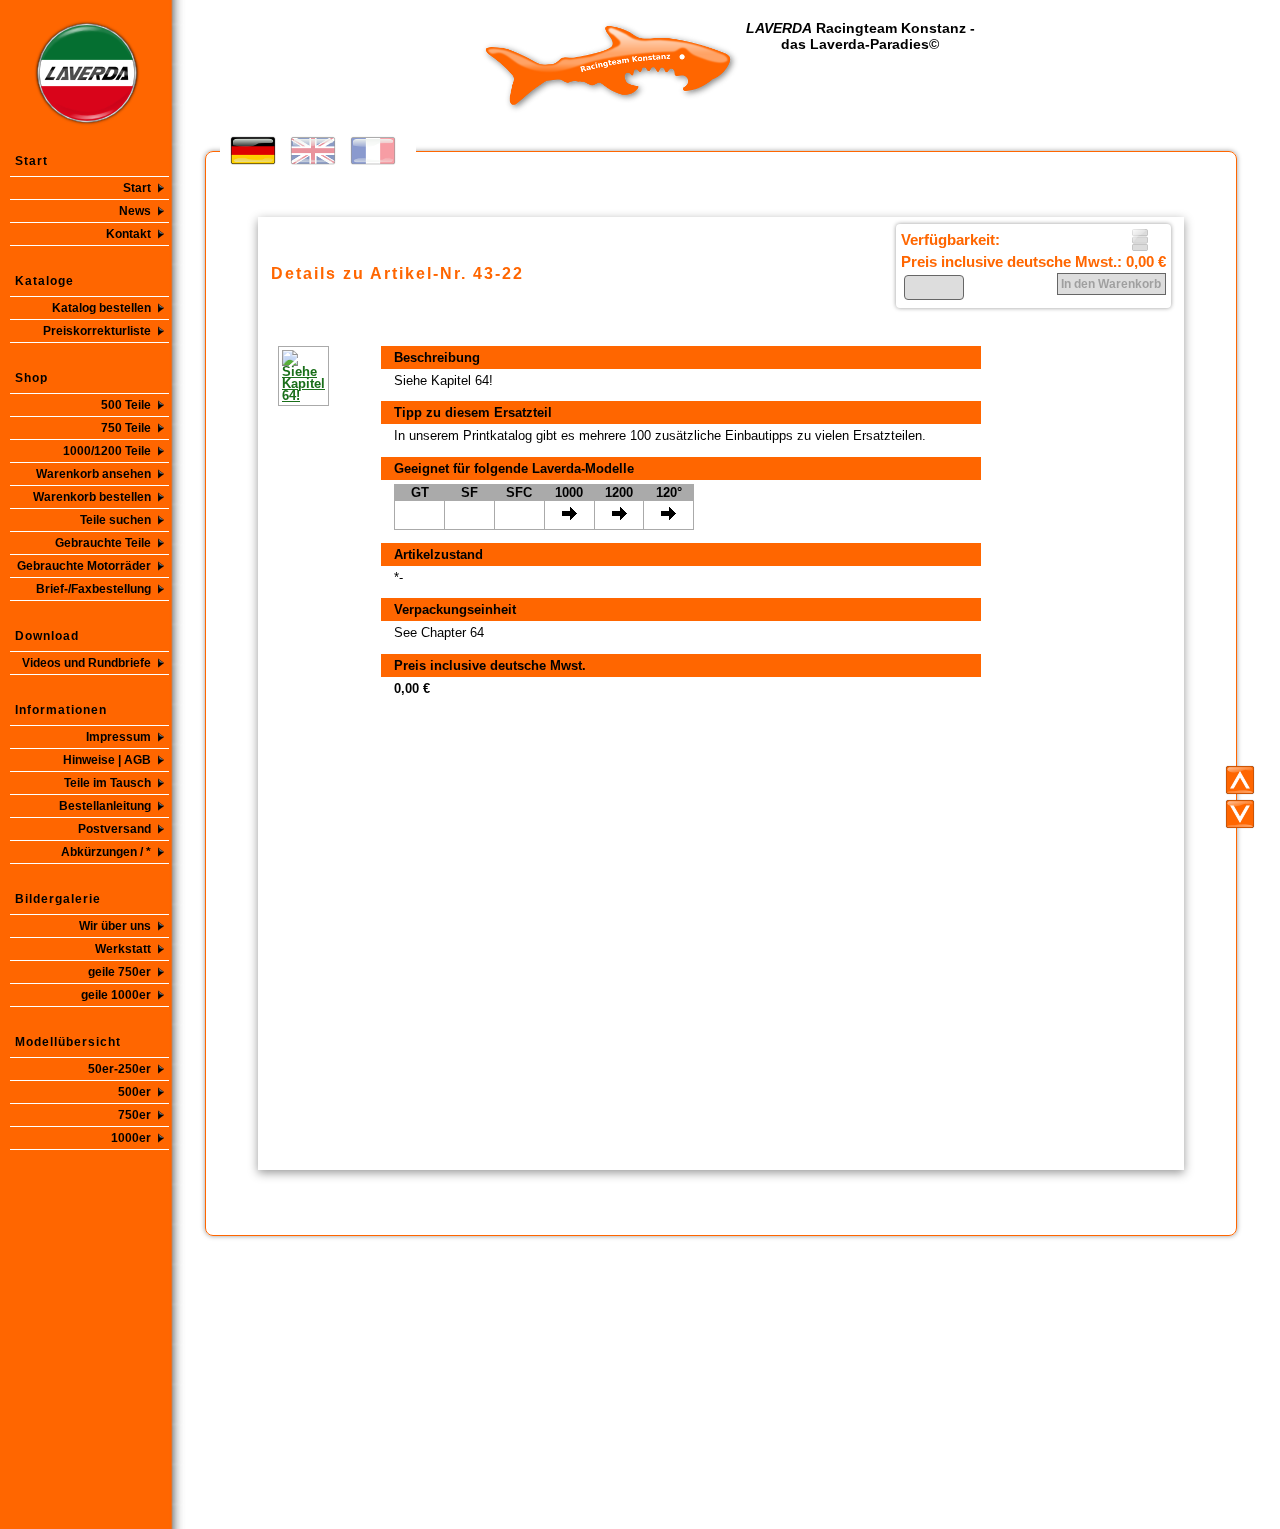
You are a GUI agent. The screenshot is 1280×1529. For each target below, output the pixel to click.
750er (134, 1115)
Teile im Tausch (107, 783)
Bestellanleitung (105, 806)
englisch (313, 150)
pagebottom (1240, 814)
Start (137, 188)
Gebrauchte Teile (103, 543)
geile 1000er (116, 995)
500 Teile (126, 405)
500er (134, 1092)
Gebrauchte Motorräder (84, 566)
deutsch (253, 150)
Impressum (118, 737)
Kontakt (128, 234)
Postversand (114, 829)
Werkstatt (123, 949)
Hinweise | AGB (107, 760)
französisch (373, 150)
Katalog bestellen (101, 308)
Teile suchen (115, 520)
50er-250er (119, 1069)
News (135, 211)
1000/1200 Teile (107, 451)
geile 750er (119, 972)
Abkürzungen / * (106, 852)
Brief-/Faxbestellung (93, 589)
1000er (131, 1138)
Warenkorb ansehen (93, 474)
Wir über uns (115, 926)
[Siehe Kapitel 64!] (278, 376)
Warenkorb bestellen (92, 497)
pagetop (1240, 780)
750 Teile (126, 428)
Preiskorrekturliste (97, 331)
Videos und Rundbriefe (86, 663)
